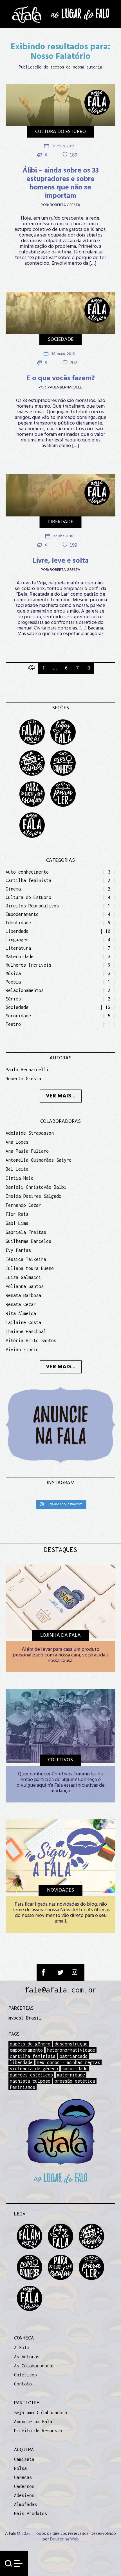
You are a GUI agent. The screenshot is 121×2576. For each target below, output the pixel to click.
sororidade (75, 2069)
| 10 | (108, 931)
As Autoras (27, 2357)
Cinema (13, 889)
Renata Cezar (21, 1304)
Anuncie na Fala (33, 2422)
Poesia (13, 982)
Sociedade (61, 340)
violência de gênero (34, 2069)
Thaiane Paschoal (26, 1331)
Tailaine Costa (23, 1322)
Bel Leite (17, 1169)
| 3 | (109, 872)
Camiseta (24, 2459)
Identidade (18, 923)
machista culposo (30, 2081)
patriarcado (74, 2056)
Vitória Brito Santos (31, 1340)
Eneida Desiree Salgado (33, 1196)
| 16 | (108, 1007)
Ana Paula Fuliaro (27, 1151)
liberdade (21, 2062)
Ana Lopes (17, 1142)
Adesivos (24, 2495)
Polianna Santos (25, 1286)
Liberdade (61, 522)
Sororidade (18, 1016)
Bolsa (20, 2468)
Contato (23, 2384)
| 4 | (109, 897)
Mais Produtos (31, 2513)
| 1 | (109, 906)
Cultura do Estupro (60, 132)
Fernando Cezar (23, 1205)
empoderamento (26, 2050)
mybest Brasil (25, 2018)
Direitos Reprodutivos (32, 906)
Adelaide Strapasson (30, 1133)
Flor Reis (17, 1214)
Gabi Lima (17, 1223)
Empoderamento (22, 914)
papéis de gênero (30, 2044)
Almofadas (25, 2504)
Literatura (18, 948)
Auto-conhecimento (27, 872)
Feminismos (23, 2087)
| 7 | (109, 948)
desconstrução (71, 2044)
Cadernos (24, 2486)
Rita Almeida (21, 1313)
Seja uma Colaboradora (41, 2412)
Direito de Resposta (38, 2431)
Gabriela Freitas (26, 1232)
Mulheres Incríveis (28, 965)
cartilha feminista (33, 2056)
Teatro (13, 1024)
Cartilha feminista (28, 880)
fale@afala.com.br (61, 1990)
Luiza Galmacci (23, 1277)
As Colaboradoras (34, 2366)
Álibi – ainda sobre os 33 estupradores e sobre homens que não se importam (61, 184)
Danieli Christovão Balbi (36, 1187)
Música (13, 973)
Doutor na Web (64, 2539)
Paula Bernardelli (65, 388)
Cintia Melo (20, 1178)
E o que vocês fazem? (61, 379)
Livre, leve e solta (61, 561)
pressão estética (75, 2081)
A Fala (22, 2348)
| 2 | (109, 880)
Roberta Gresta (65, 205)
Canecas (23, 2477)
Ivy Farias (18, 1250)
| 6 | (109, 923)
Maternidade (20, 956)
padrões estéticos (31, 2075)
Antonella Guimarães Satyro (39, 1160)
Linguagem (17, 940)
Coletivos (25, 2375)
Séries (13, 999)
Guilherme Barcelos (28, 1241)
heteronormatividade (71, 2050)
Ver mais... (61, 1096)
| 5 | (109, 1016)
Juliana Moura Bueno (30, 1268)
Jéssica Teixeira (26, 1259)
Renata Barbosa (23, 1295)
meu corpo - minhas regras (69, 2062)
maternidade (71, 2075)
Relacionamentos (25, 990)
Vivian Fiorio (22, 1349)
